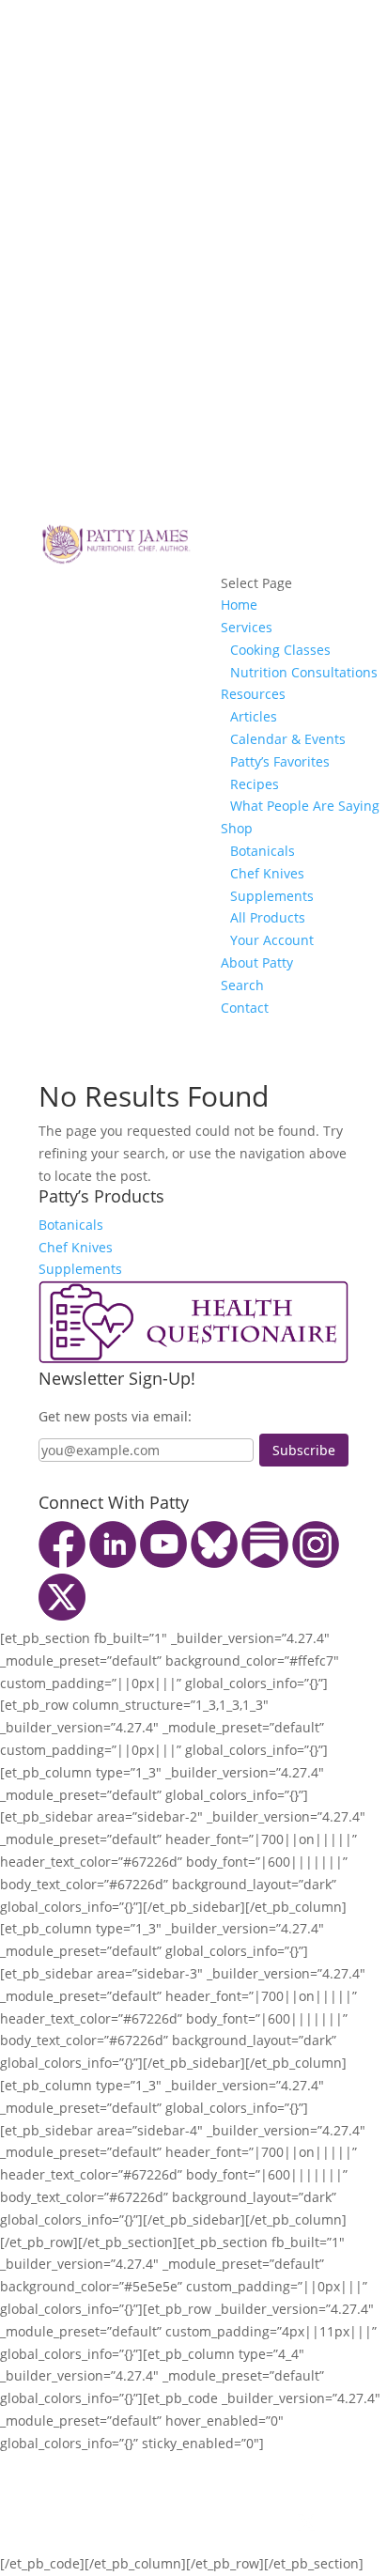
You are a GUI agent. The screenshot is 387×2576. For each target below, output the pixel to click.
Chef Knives (267, 873)
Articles (254, 716)
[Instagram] (316, 1563)
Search (242, 985)
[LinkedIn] (113, 1563)
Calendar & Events (288, 739)
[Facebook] (62, 1563)
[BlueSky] (214, 1563)
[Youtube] (163, 1563)
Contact (245, 1008)
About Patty (257, 962)
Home (239, 605)
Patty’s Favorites (280, 761)
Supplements (272, 896)
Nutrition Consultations (304, 672)
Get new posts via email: (115, 1416)
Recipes (255, 784)
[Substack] (265, 1563)
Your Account (272, 940)
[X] (62, 1615)
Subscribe (304, 1450)
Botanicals (263, 851)
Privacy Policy (194, 2487)
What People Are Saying (305, 806)
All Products (268, 917)
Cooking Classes (280, 650)
